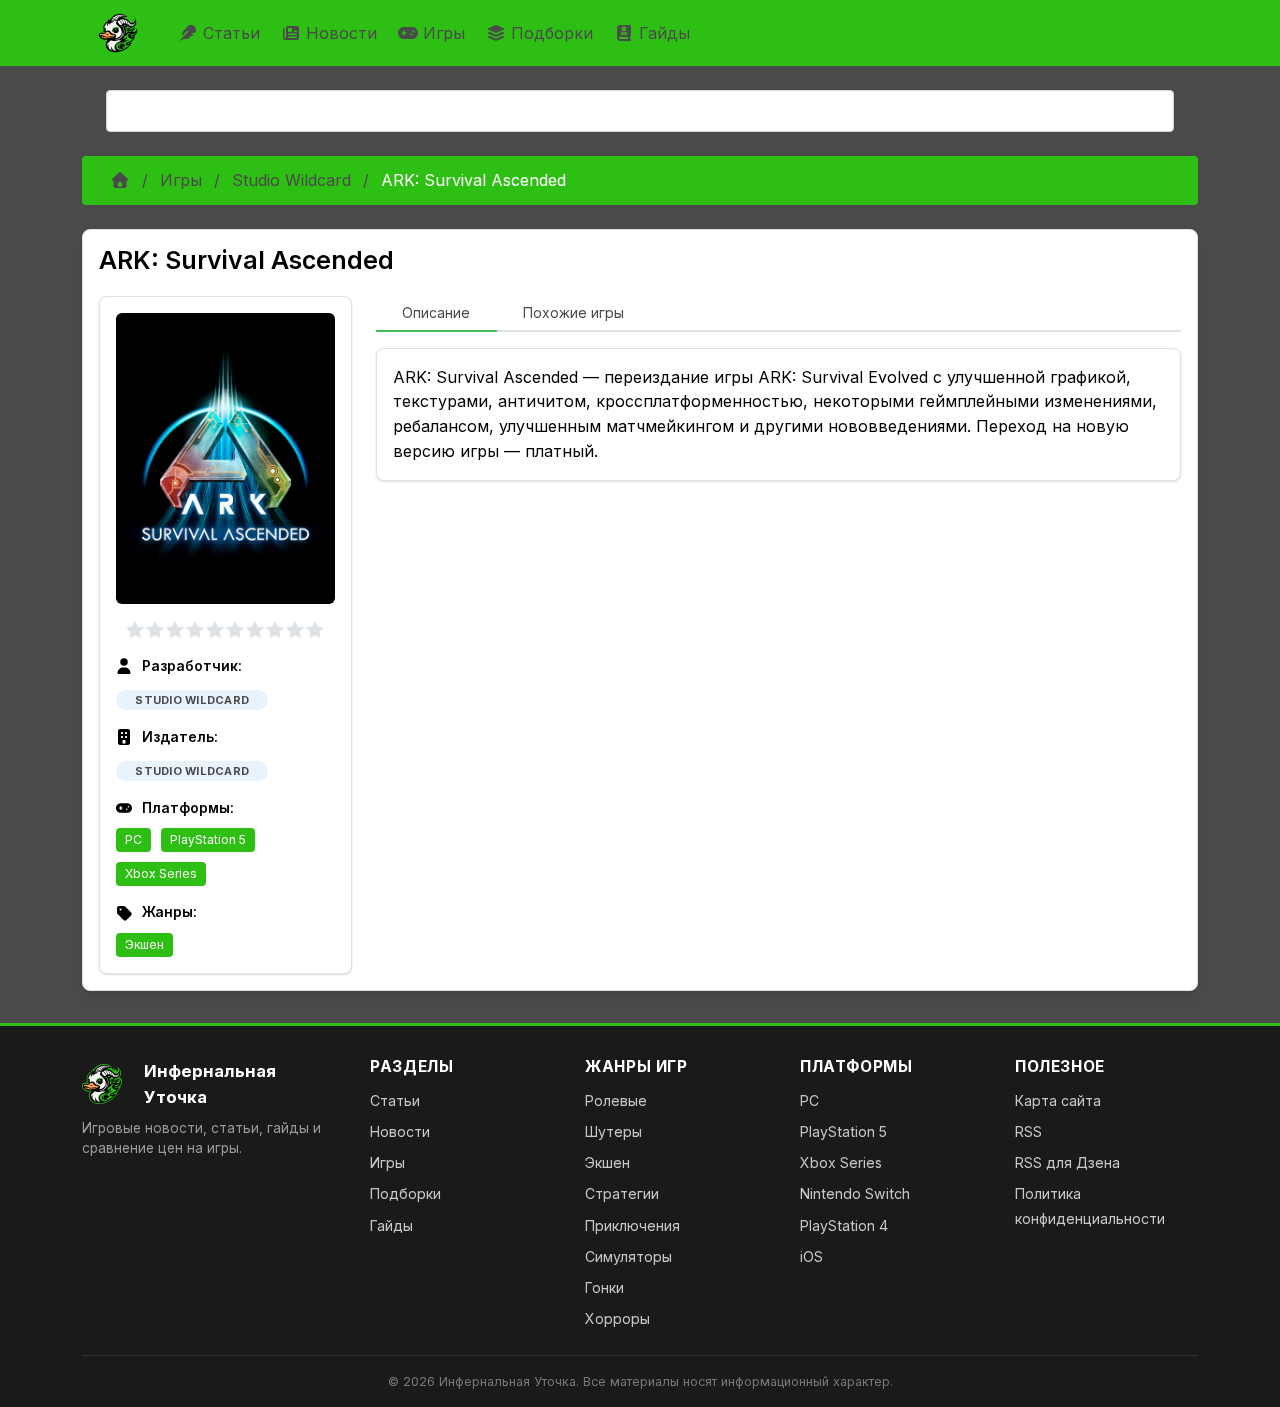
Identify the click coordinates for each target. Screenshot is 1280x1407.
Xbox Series (161, 873)
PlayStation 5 (208, 839)
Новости (341, 33)
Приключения (632, 1225)
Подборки (552, 33)
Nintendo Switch (855, 1193)
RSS (1028, 1131)
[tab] (436, 314)
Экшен (144, 944)
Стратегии (622, 1193)
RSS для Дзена (1067, 1162)
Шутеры (613, 1131)
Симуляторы (628, 1256)
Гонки (604, 1287)
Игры (444, 33)
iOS (811, 1256)
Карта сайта (1058, 1100)
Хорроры (617, 1318)
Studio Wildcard (291, 180)
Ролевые (616, 1100)
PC (133, 839)
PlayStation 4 (844, 1225)
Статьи (231, 33)
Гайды (664, 33)
